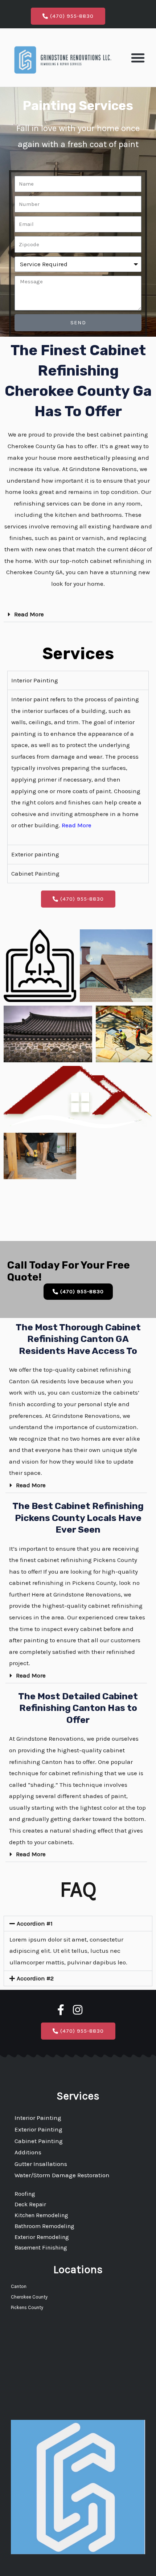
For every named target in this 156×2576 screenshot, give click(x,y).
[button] (138, 58)
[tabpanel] (78, 767)
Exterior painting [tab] (35, 854)
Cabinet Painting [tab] (35, 873)
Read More (29, 614)
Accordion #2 (35, 1978)
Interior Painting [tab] (35, 680)
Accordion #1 (35, 1923)
